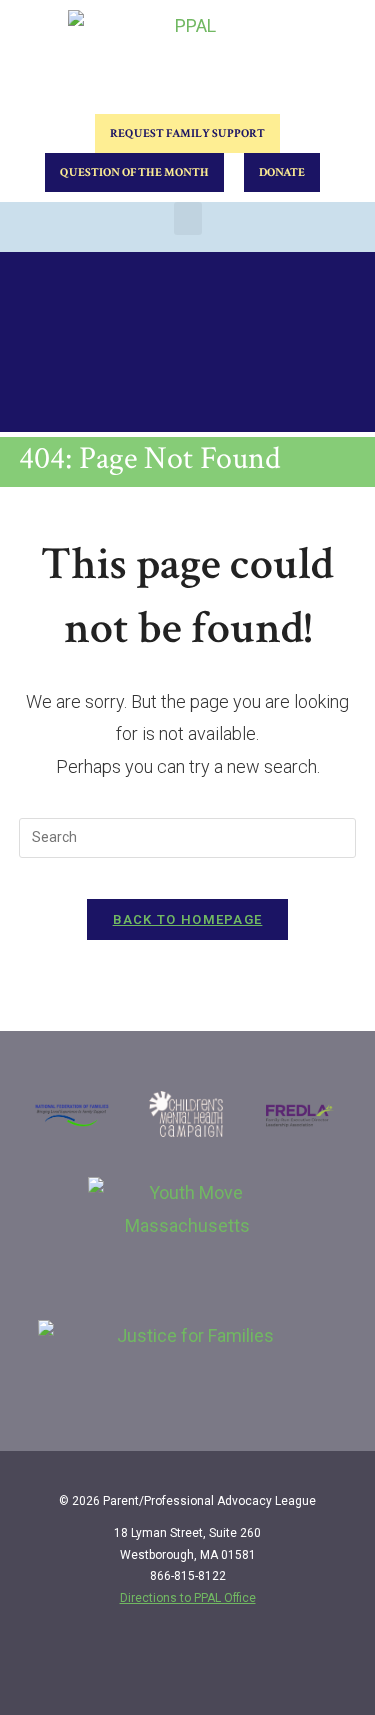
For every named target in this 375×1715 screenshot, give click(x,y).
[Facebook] (250, 1667)
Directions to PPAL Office (188, 1598)
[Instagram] (291, 1667)
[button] (188, 218)
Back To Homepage (188, 919)
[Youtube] (332, 1667)
